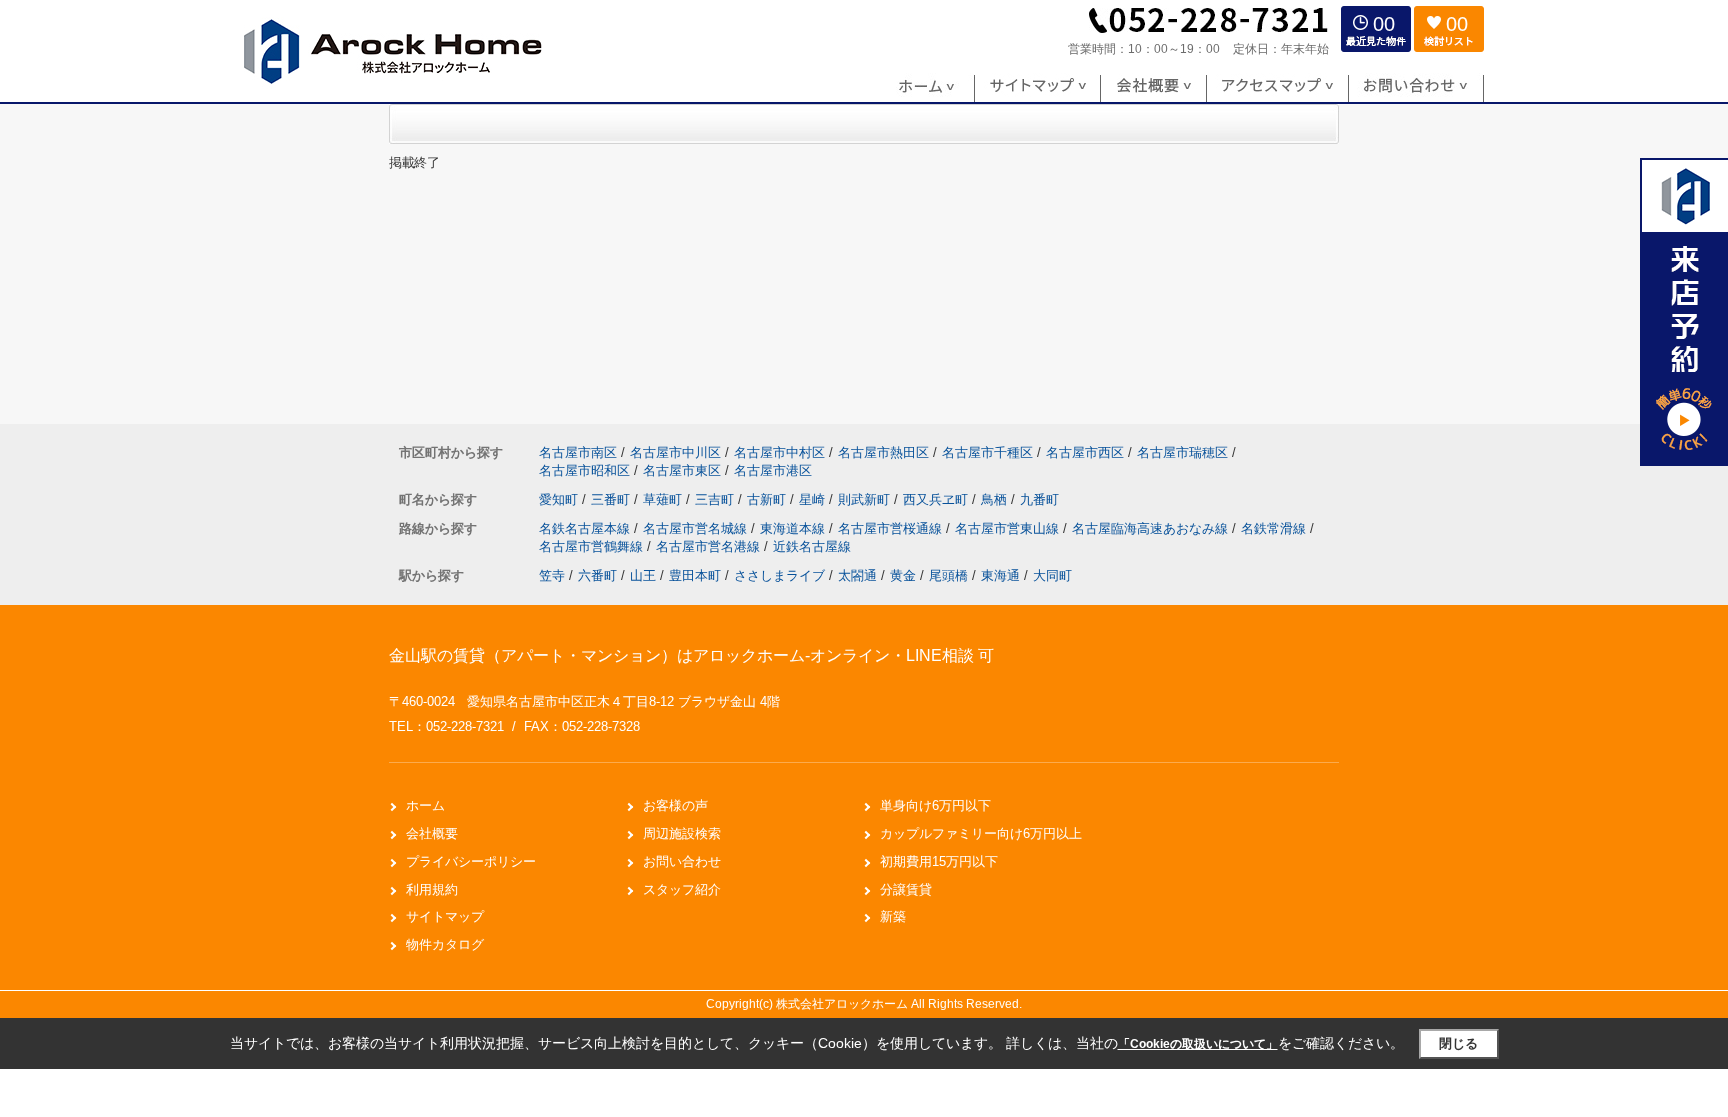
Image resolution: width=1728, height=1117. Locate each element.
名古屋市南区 (578, 452)
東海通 (1000, 575)
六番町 (597, 575)
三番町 (612, 499)
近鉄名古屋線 (812, 546)
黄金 (903, 575)
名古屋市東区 (682, 470)
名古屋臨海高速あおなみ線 (1152, 528)
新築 (893, 916)
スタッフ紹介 (682, 889)
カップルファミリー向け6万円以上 (981, 833)
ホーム (425, 805)
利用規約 (432, 889)
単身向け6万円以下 (935, 805)
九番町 (1039, 499)
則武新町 (866, 499)
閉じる (1458, 1043)
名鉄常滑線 (1275, 528)
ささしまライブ (779, 575)
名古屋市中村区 (779, 452)
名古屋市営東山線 (1009, 528)
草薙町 (664, 499)
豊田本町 (695, 575)
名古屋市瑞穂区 (1182, 452)
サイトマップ (445, 916)
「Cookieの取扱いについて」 (1198, 1044)
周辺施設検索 (682, 833)
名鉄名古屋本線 (586, 528)
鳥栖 (996, 499)
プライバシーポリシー (471, 861)
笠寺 (552, 575)
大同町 (1052, 575)
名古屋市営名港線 (710, 546)
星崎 (814, 499)
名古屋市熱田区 (883, 452)
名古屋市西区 (1085, 452)
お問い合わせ (682, 861)
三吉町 (716, 499)
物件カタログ (445, 944)
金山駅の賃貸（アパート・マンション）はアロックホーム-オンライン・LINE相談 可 (691, 655)
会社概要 (432, 833)
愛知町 (560, 499)
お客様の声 (675, 805)
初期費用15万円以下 (939, 861)
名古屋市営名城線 (697, 528)
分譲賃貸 (906, 889)
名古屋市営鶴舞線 (593, 546)
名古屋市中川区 (675, 452)
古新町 (768, 499)
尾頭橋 (948, 575)
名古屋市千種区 (987, 452)
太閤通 (857, 575)
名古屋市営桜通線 (892, 528)
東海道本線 (794, 528)
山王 (643, 575)
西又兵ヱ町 (937, 499)
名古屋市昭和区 (584, 470)
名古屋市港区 (773, 470)
